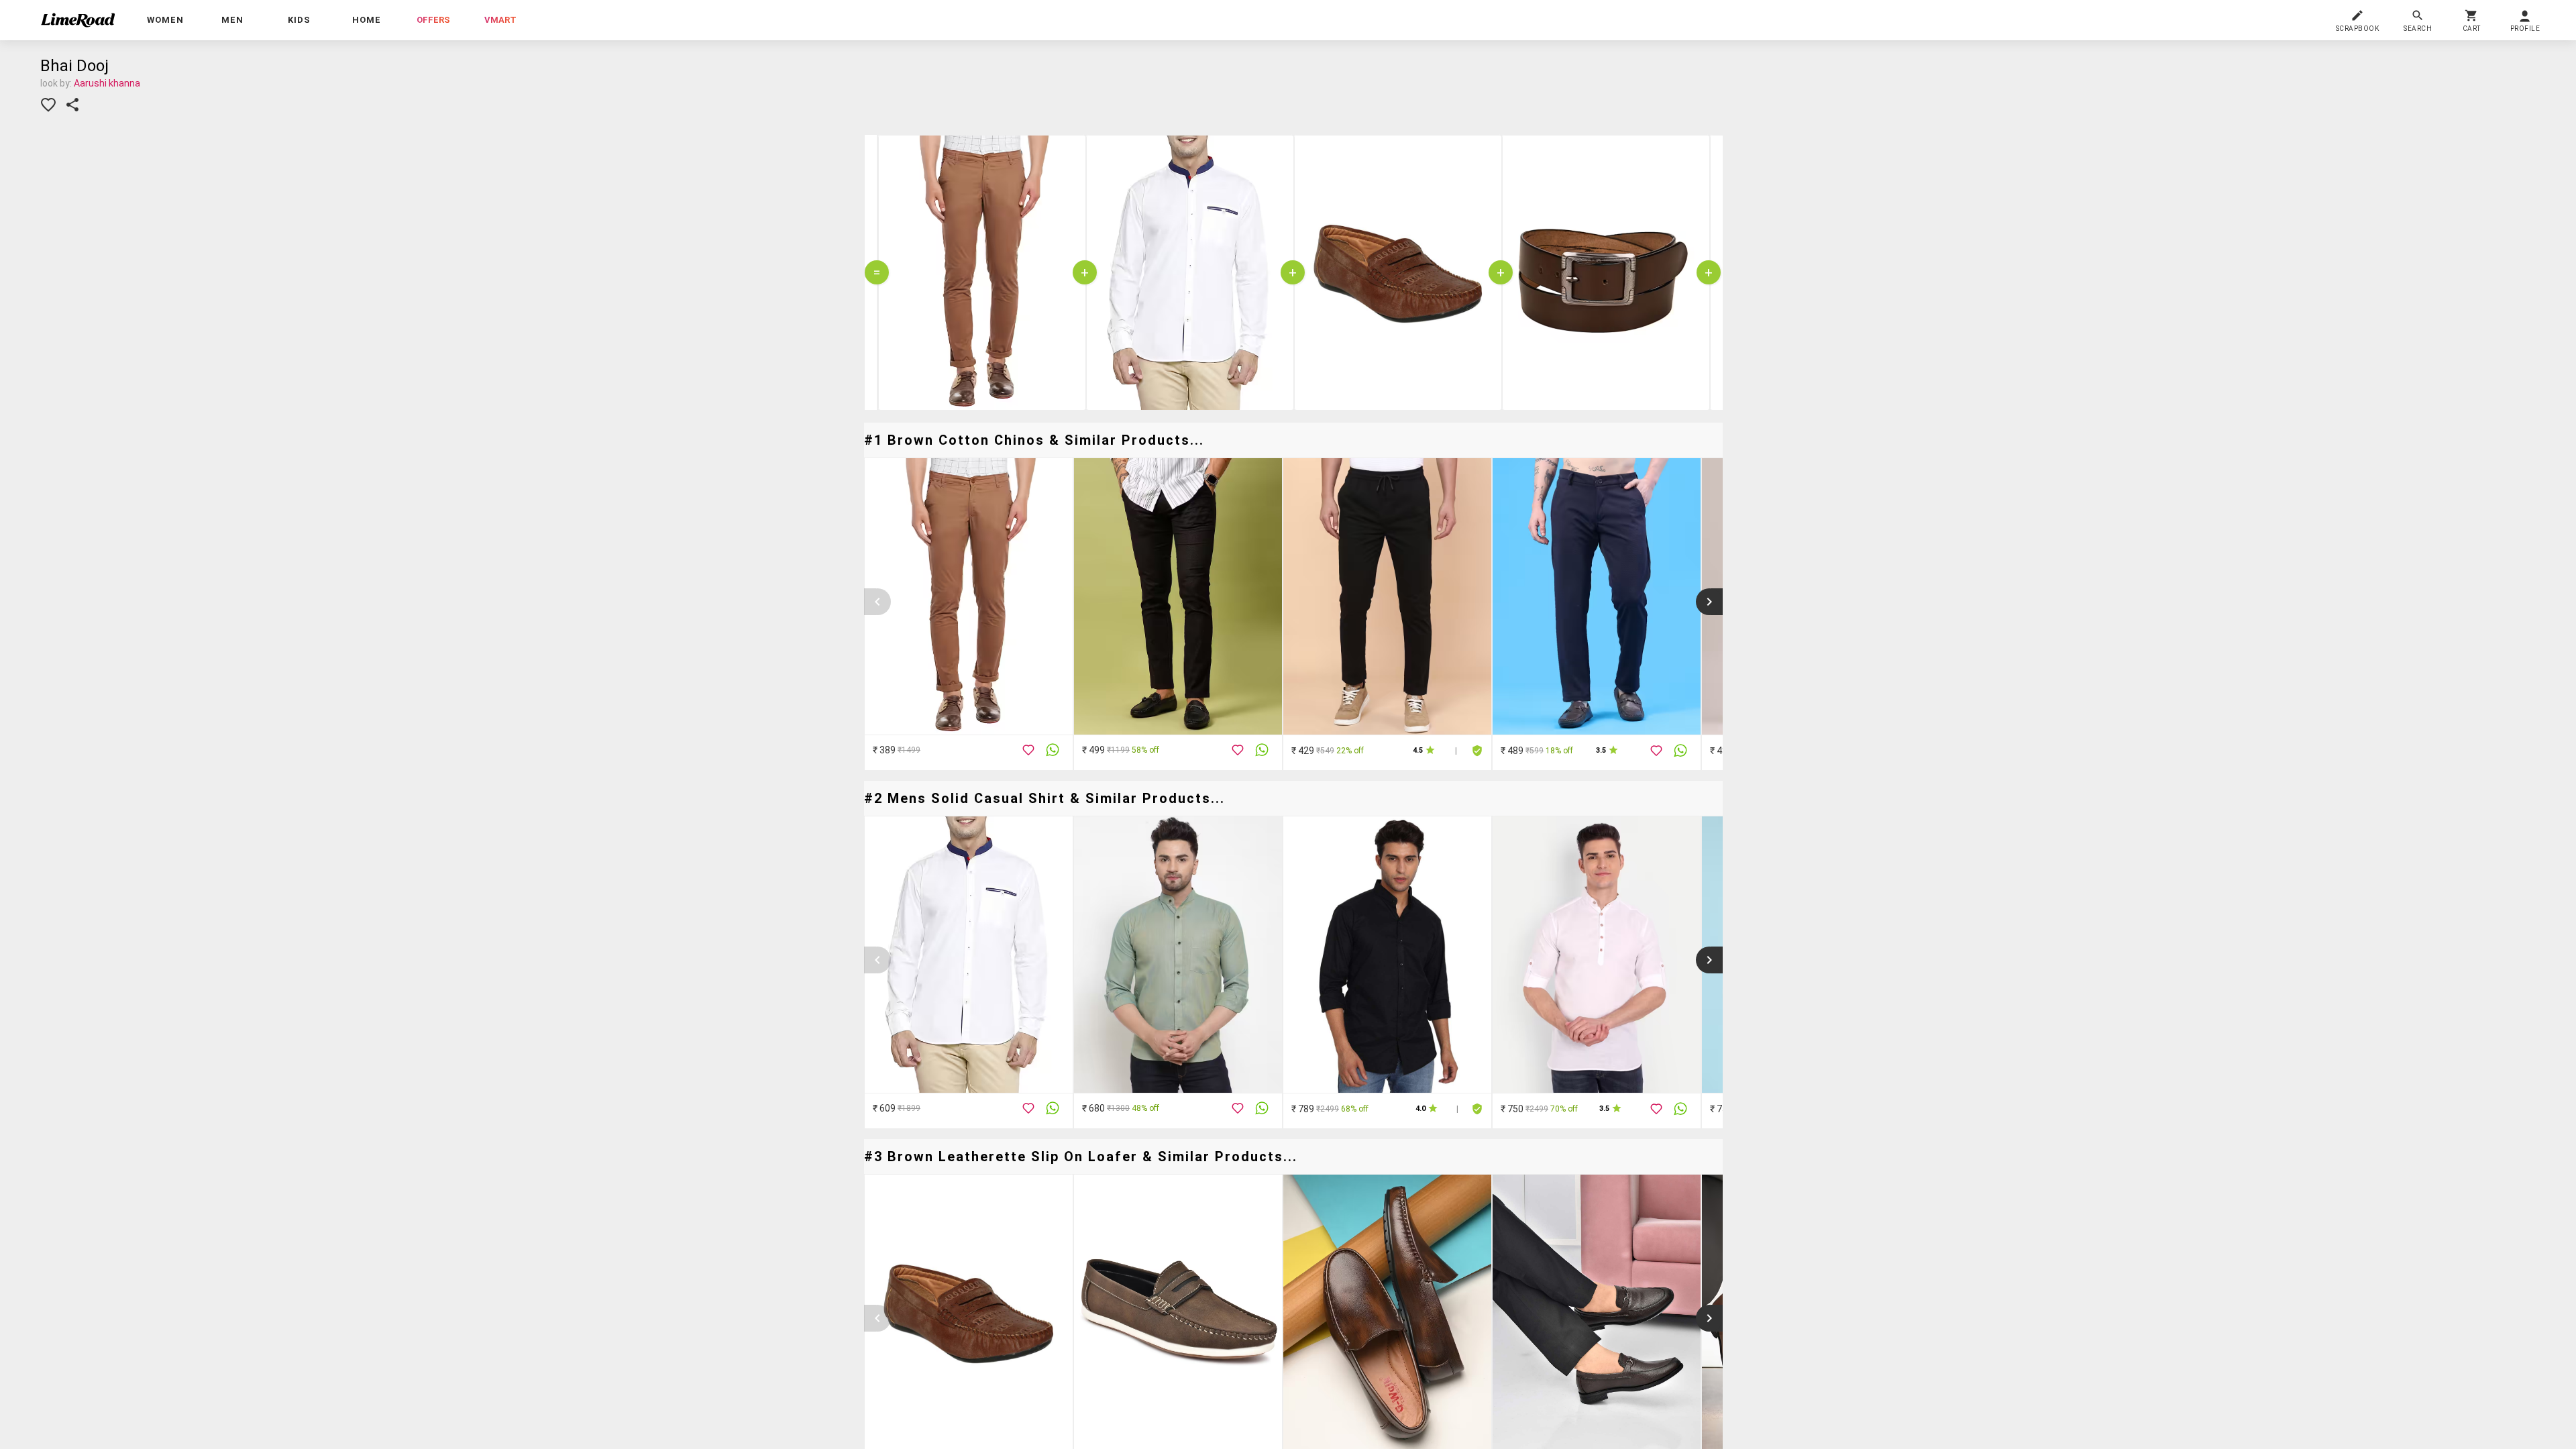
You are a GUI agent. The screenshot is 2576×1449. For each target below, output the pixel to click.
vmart (500, 20)
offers (433, 20)
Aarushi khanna (107, 83)
